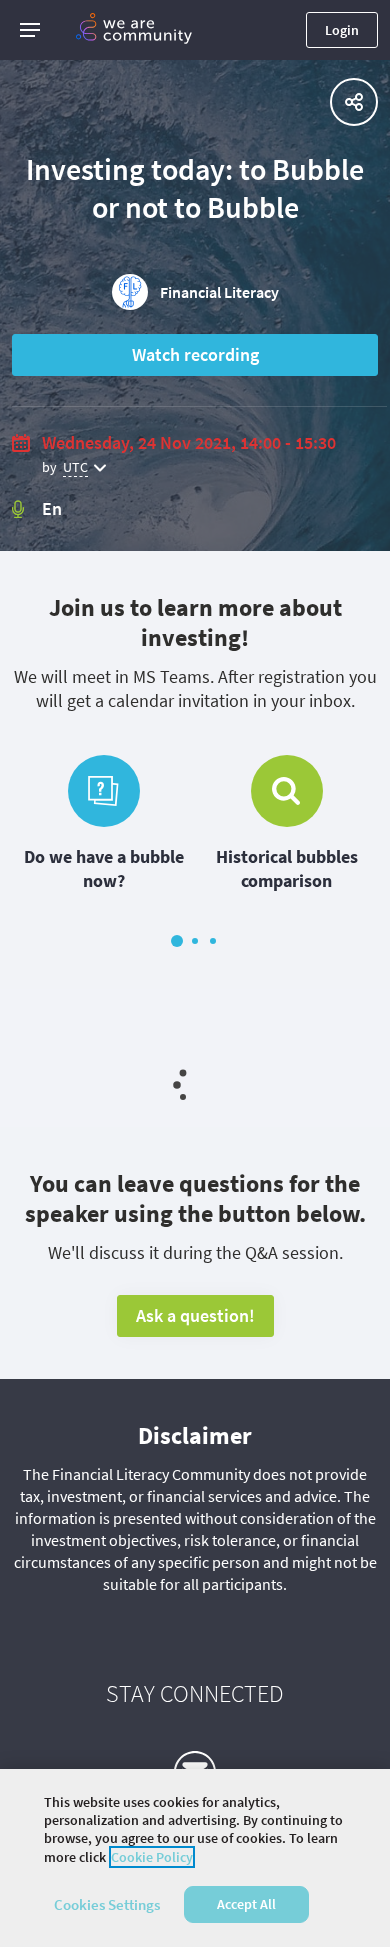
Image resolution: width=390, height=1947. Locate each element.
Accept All (246, 1904)
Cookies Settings (107, 1904)
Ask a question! (195, 1315)
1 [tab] (177, 941)
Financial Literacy (219, 292)
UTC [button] (75, 467)
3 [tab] (213, 941)
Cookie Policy (152, 1857)
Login (342, 30)
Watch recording (195, 354)
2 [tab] (195, 941)
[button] (30, 30)
